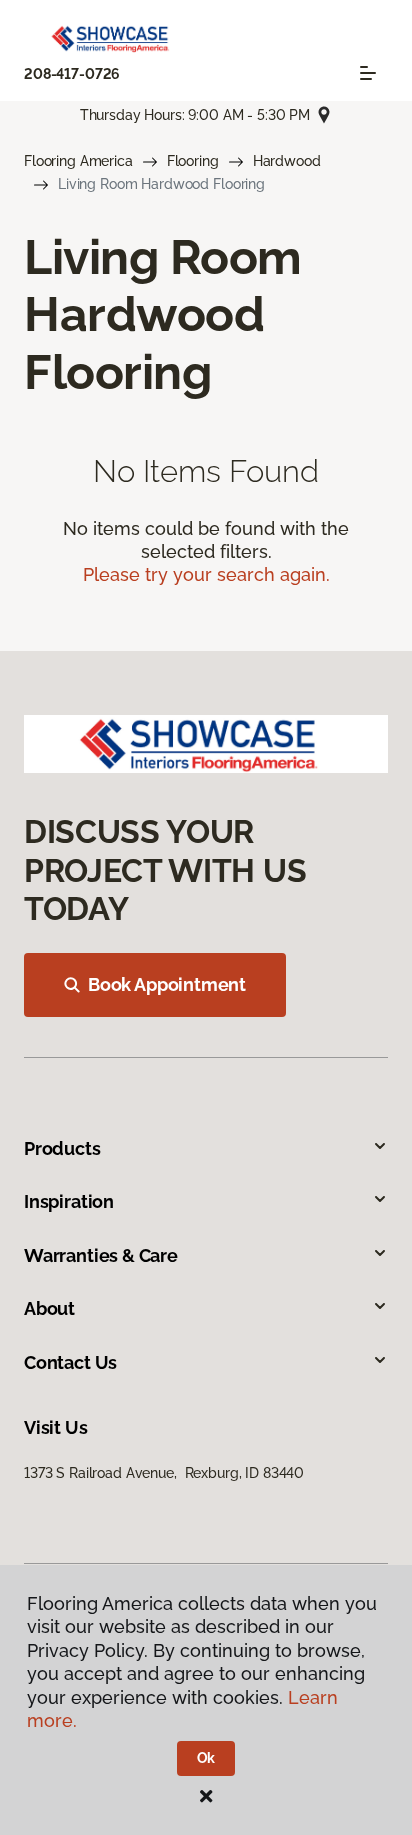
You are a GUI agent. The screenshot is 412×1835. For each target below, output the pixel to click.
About (49, 1308)
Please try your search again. (206, 574)
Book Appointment (167, 984)
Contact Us (70, 1362)
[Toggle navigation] (368, 73)
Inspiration (69, 1201)
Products (62, 1148)
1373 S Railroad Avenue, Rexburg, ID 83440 (164, 1473)
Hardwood (287, 161)
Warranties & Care (101, 1255)
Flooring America (78, 161)
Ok (206, 1758)
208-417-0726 (72, 74)
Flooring (193, 161)
